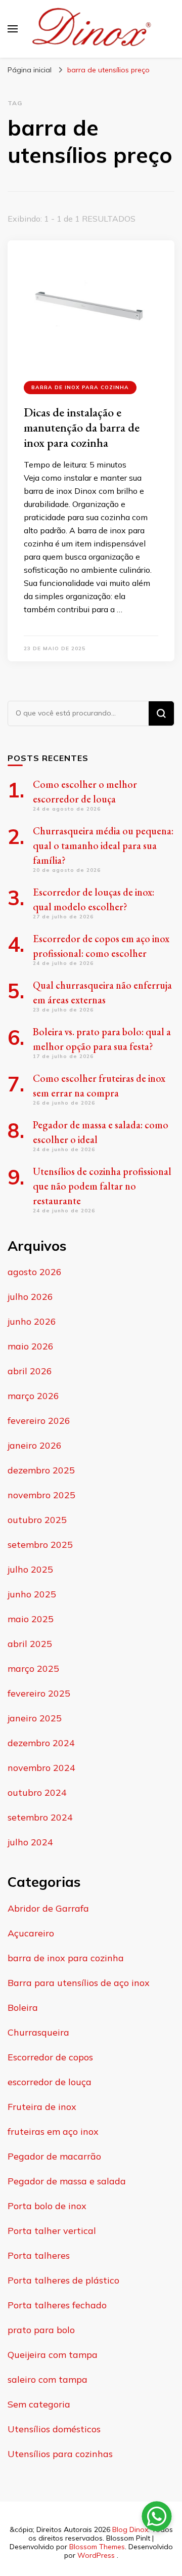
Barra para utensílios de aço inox (79, 1983)
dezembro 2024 (41, 1743)
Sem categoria (39, 2404)
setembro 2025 (40, 1545)
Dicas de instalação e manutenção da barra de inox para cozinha (82, 427)
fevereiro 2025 (39, 1693)
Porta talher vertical (52, 2231)
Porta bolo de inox (47, 2206)
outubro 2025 (37, 1520)
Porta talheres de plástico (63, 2280)
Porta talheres (39, 2255)
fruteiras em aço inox (53, 2131)
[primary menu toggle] (13, 29)
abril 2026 (30, 1371)
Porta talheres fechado (57, 2305)
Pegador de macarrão (54, 2156)
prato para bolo (41, 2330)
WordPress (96, 2555)
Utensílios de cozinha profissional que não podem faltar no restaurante (102, 1186)
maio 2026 (31, 1346)
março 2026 (33, 1396)
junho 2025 (32, 1594)
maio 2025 (31, 1619)
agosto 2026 (35, 1272)
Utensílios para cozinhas (60, 2454)
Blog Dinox (130, 2529)
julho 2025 (30, 1569)
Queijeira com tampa (53, 2355)
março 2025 (33, 1669)
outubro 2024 (37, 1792)
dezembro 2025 (41, 1470)
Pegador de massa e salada (67, 2181)
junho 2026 (32, 1321)
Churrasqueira (38, 2032)
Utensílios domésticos (54, 2429)
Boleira (23, 2008)
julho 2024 (30, 1842)
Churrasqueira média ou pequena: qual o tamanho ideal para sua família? (103, 846)
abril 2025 (30, 1644)
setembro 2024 (40, 1817)
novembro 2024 (41, 1768)
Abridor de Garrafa (48, 1908)
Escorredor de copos (50, 2057)
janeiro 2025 (35, 1718)
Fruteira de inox (42, 2107)
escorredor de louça (50, 2082)
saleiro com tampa (48, 2379)
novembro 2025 (41, 1495)
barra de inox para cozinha (80, 387)
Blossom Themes (97, 2547)
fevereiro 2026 (39, 1421)
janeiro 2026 (35, 1445)
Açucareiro (31, 1933)
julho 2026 (30, 1297)
